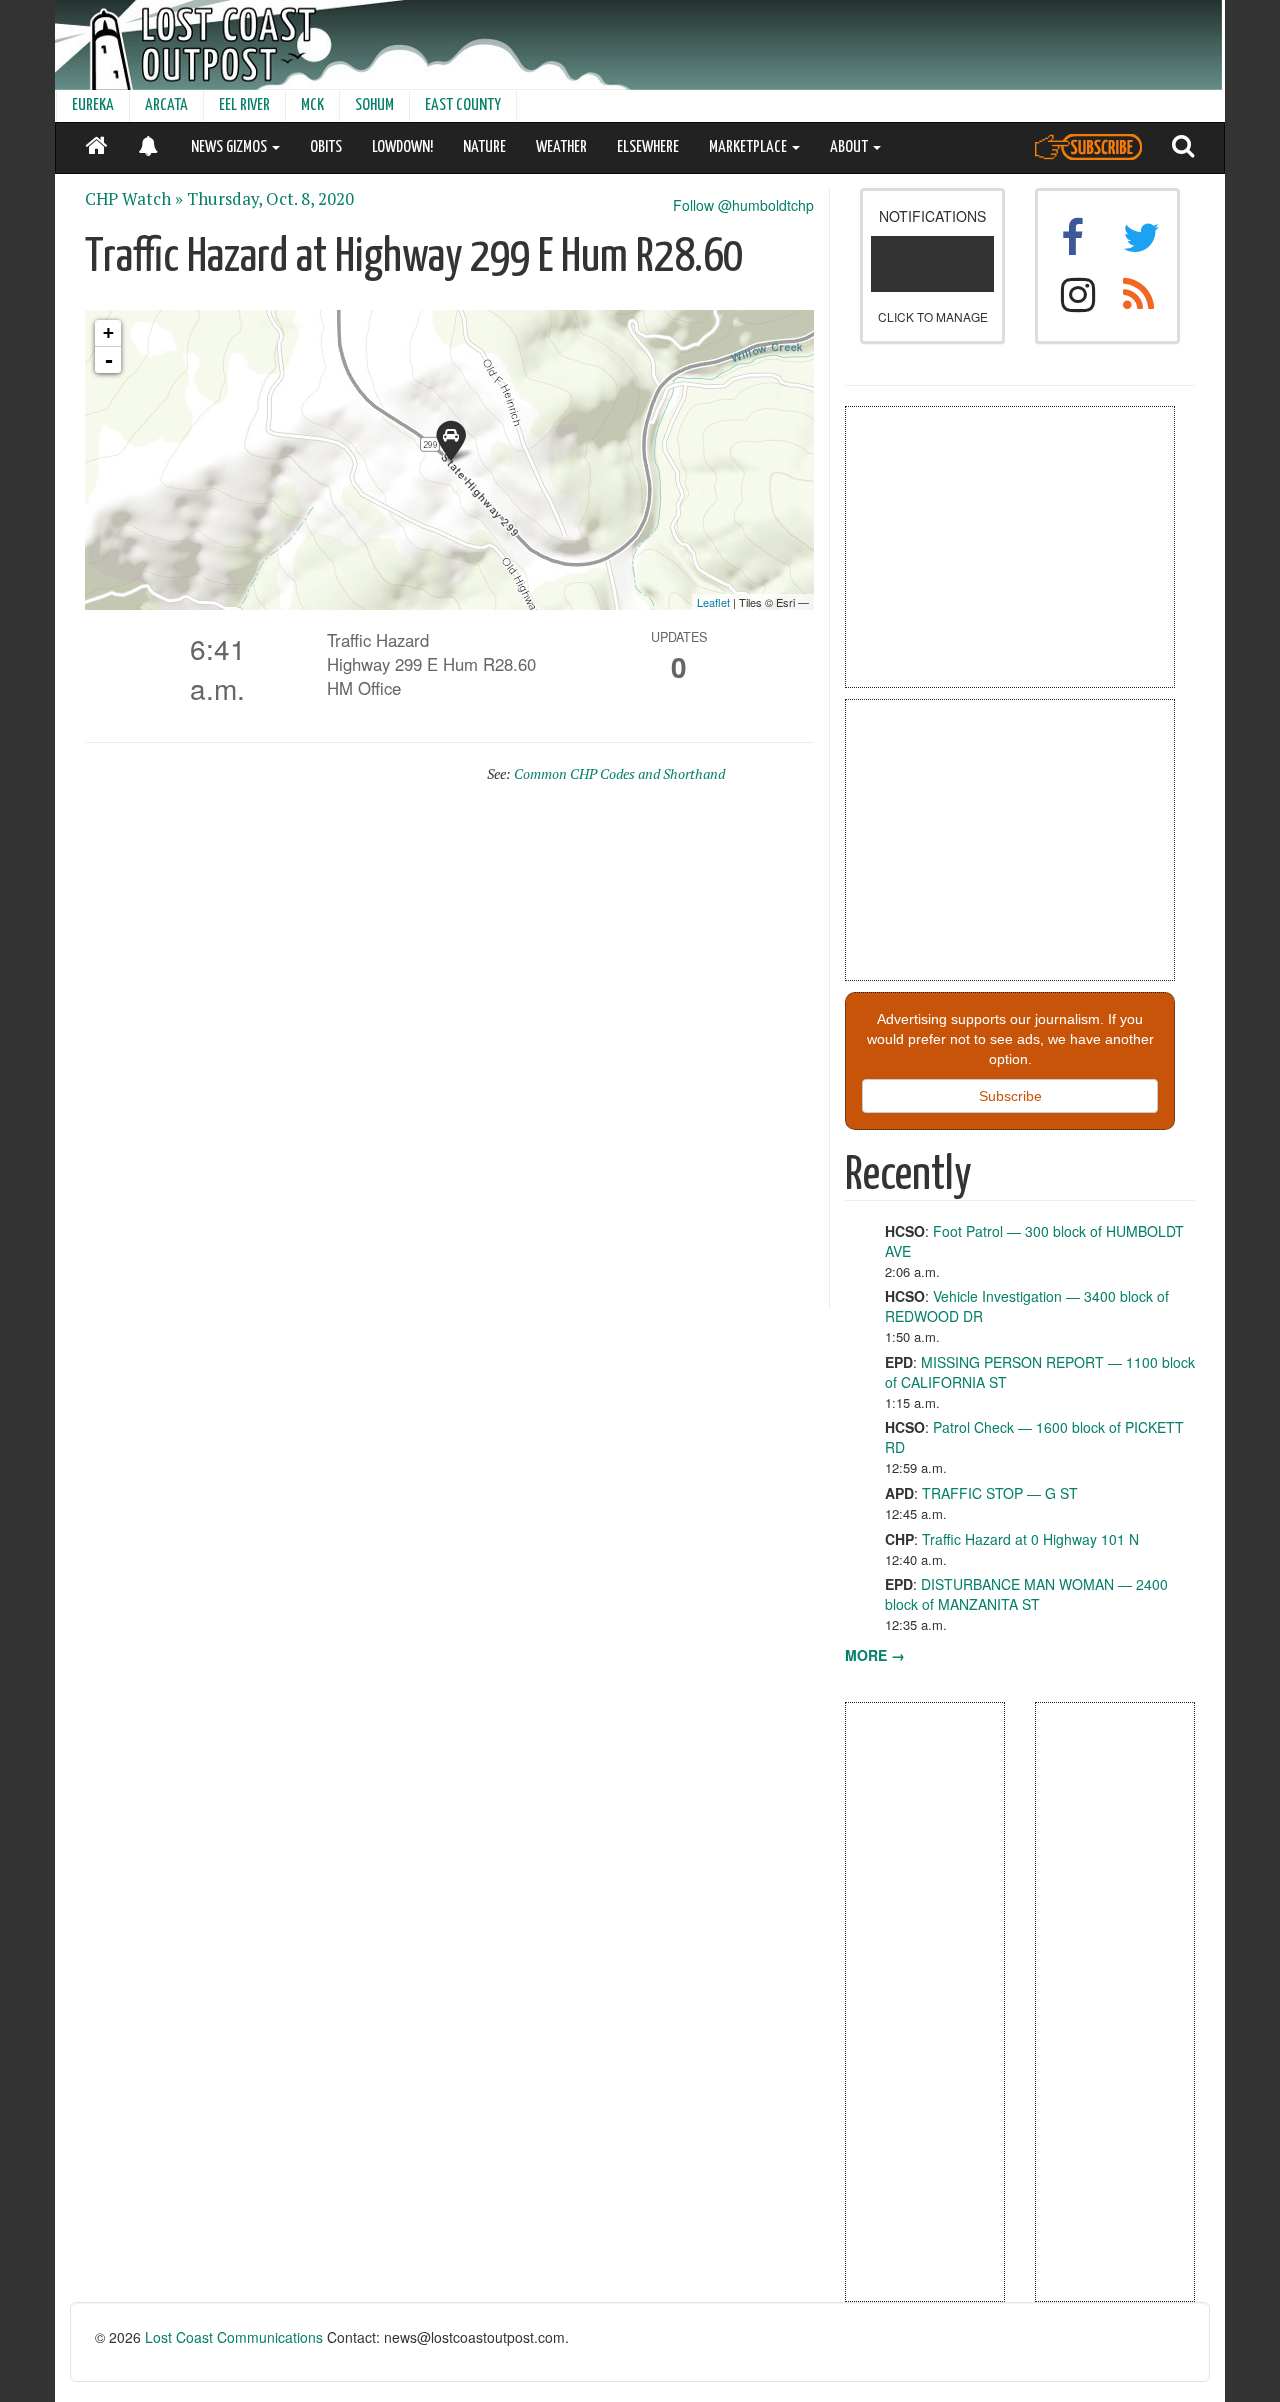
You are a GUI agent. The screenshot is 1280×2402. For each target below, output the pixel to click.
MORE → (875, 1655)
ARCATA (166, 105)
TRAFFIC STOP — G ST (1000, 1493)
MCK (312, 105)
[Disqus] (450, 1055)
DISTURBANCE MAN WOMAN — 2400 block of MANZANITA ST (1026, 1594)
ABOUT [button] (850, 147)
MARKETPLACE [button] (749, 147)
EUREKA (93, 105)
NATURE (484, 147)
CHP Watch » (134, 199)
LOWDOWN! (402, 147)
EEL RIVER (244, 105)
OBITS (326, 147)
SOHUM (374, 105)
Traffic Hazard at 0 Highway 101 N (1030, 1539)
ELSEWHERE (648, 147)
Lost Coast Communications (234, 2337)
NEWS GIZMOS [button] (230, 147)
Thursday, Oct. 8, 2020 (270, 199)
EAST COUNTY (463, 105)
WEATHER (561, 147)
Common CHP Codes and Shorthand (619, 773)
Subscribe (1010, 1096)
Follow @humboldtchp (743, 205)
